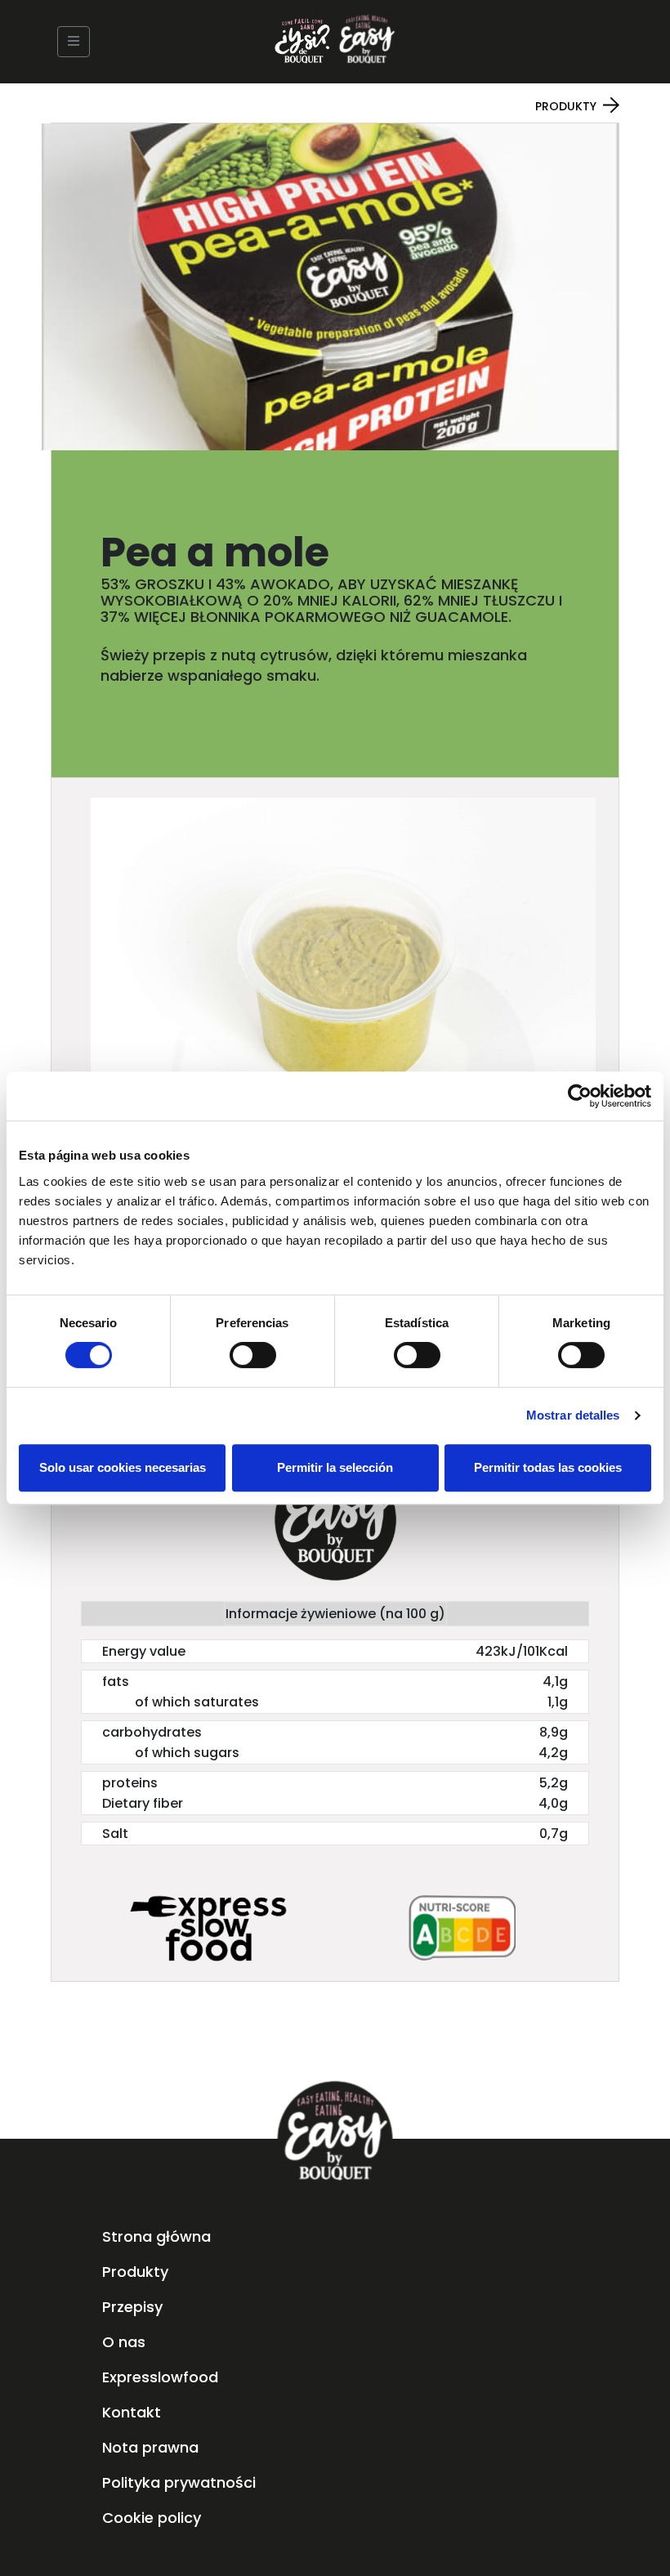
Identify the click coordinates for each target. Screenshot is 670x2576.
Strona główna (156, 2236)
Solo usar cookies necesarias (123, 1467)
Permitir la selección (335, 1467)
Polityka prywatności (179, 2482)
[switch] (253, 1355)
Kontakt (132, 2412)
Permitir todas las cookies (548, 1467)
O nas (124, 2342)
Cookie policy (152, 2518)
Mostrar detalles (573, 1415)
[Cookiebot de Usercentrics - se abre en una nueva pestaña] (580, 1096)
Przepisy (132, 2307)
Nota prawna (150, 2447)
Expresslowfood (160, 2377)
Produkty (566, 106)
